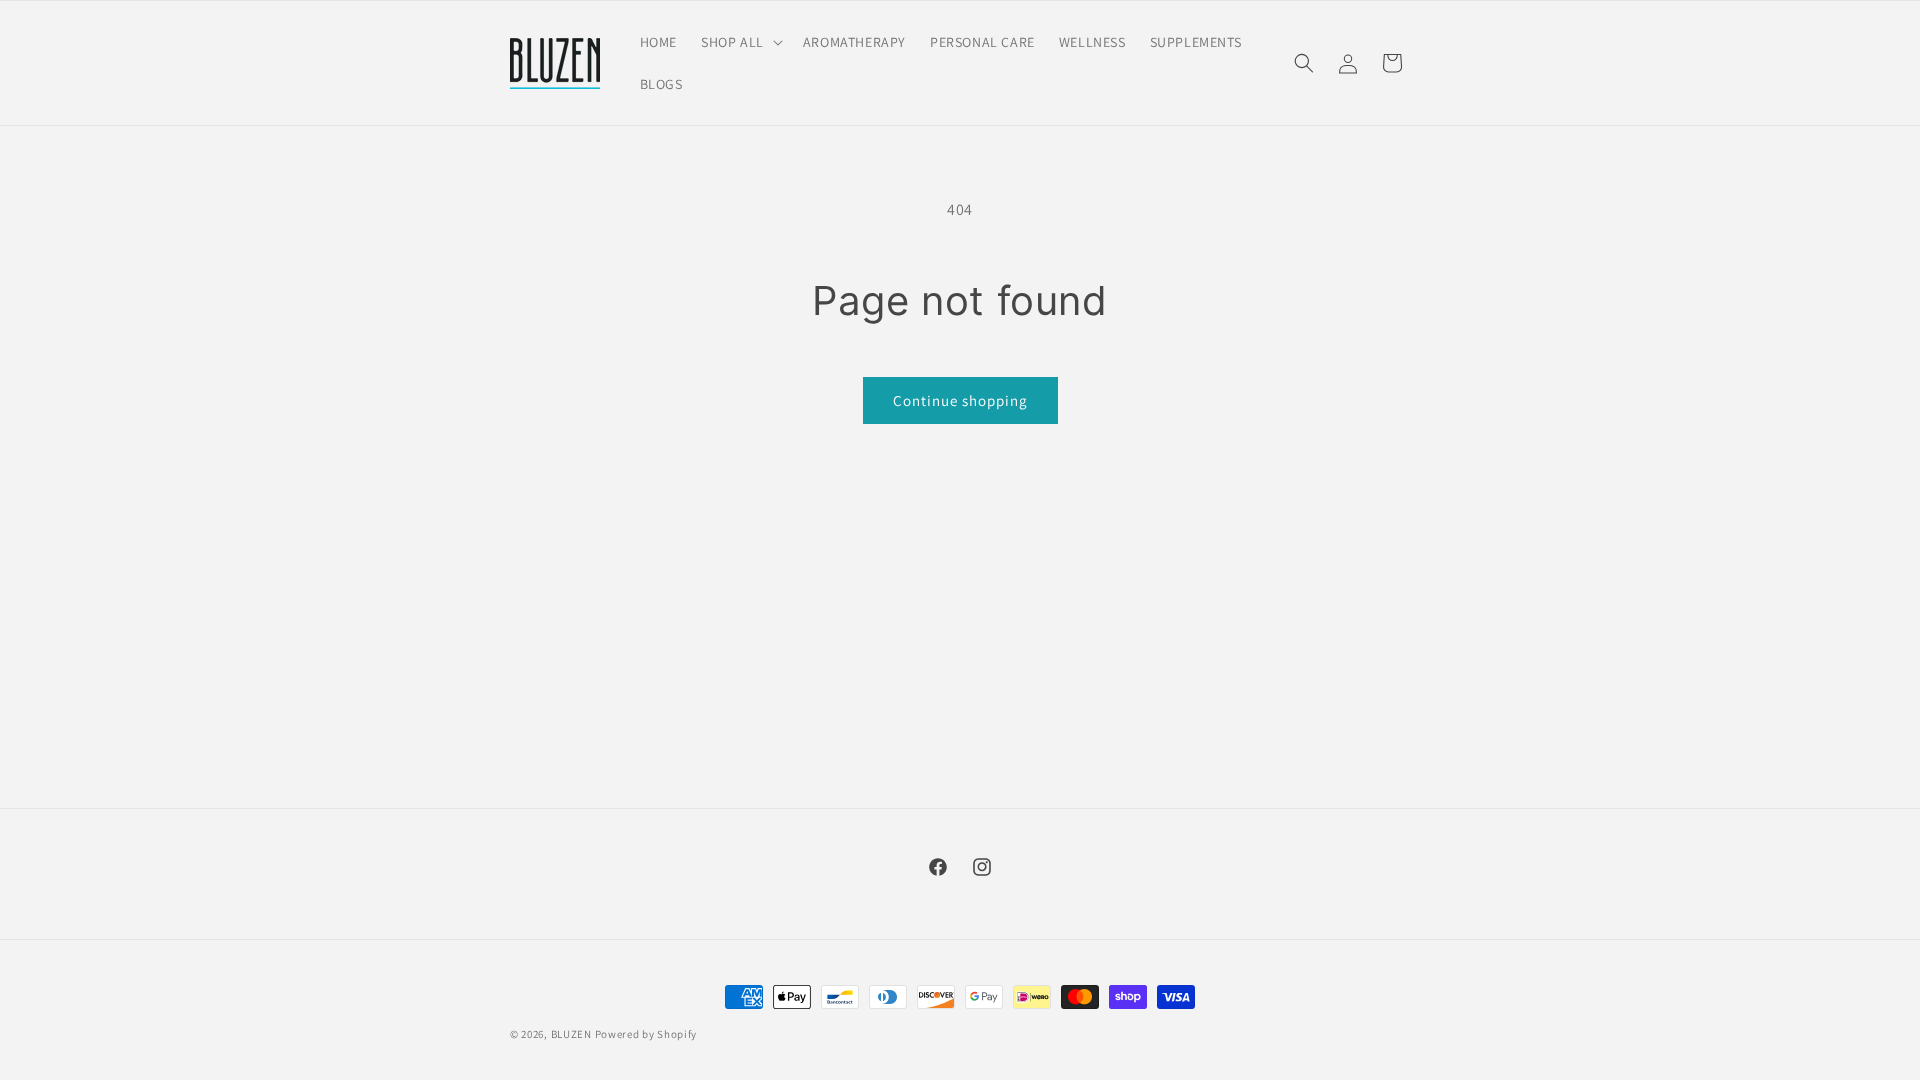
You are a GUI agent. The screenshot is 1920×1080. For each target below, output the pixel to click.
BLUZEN (571, 1034)
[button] (740, 42)
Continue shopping (960, 400)
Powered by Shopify (646, 1034)
